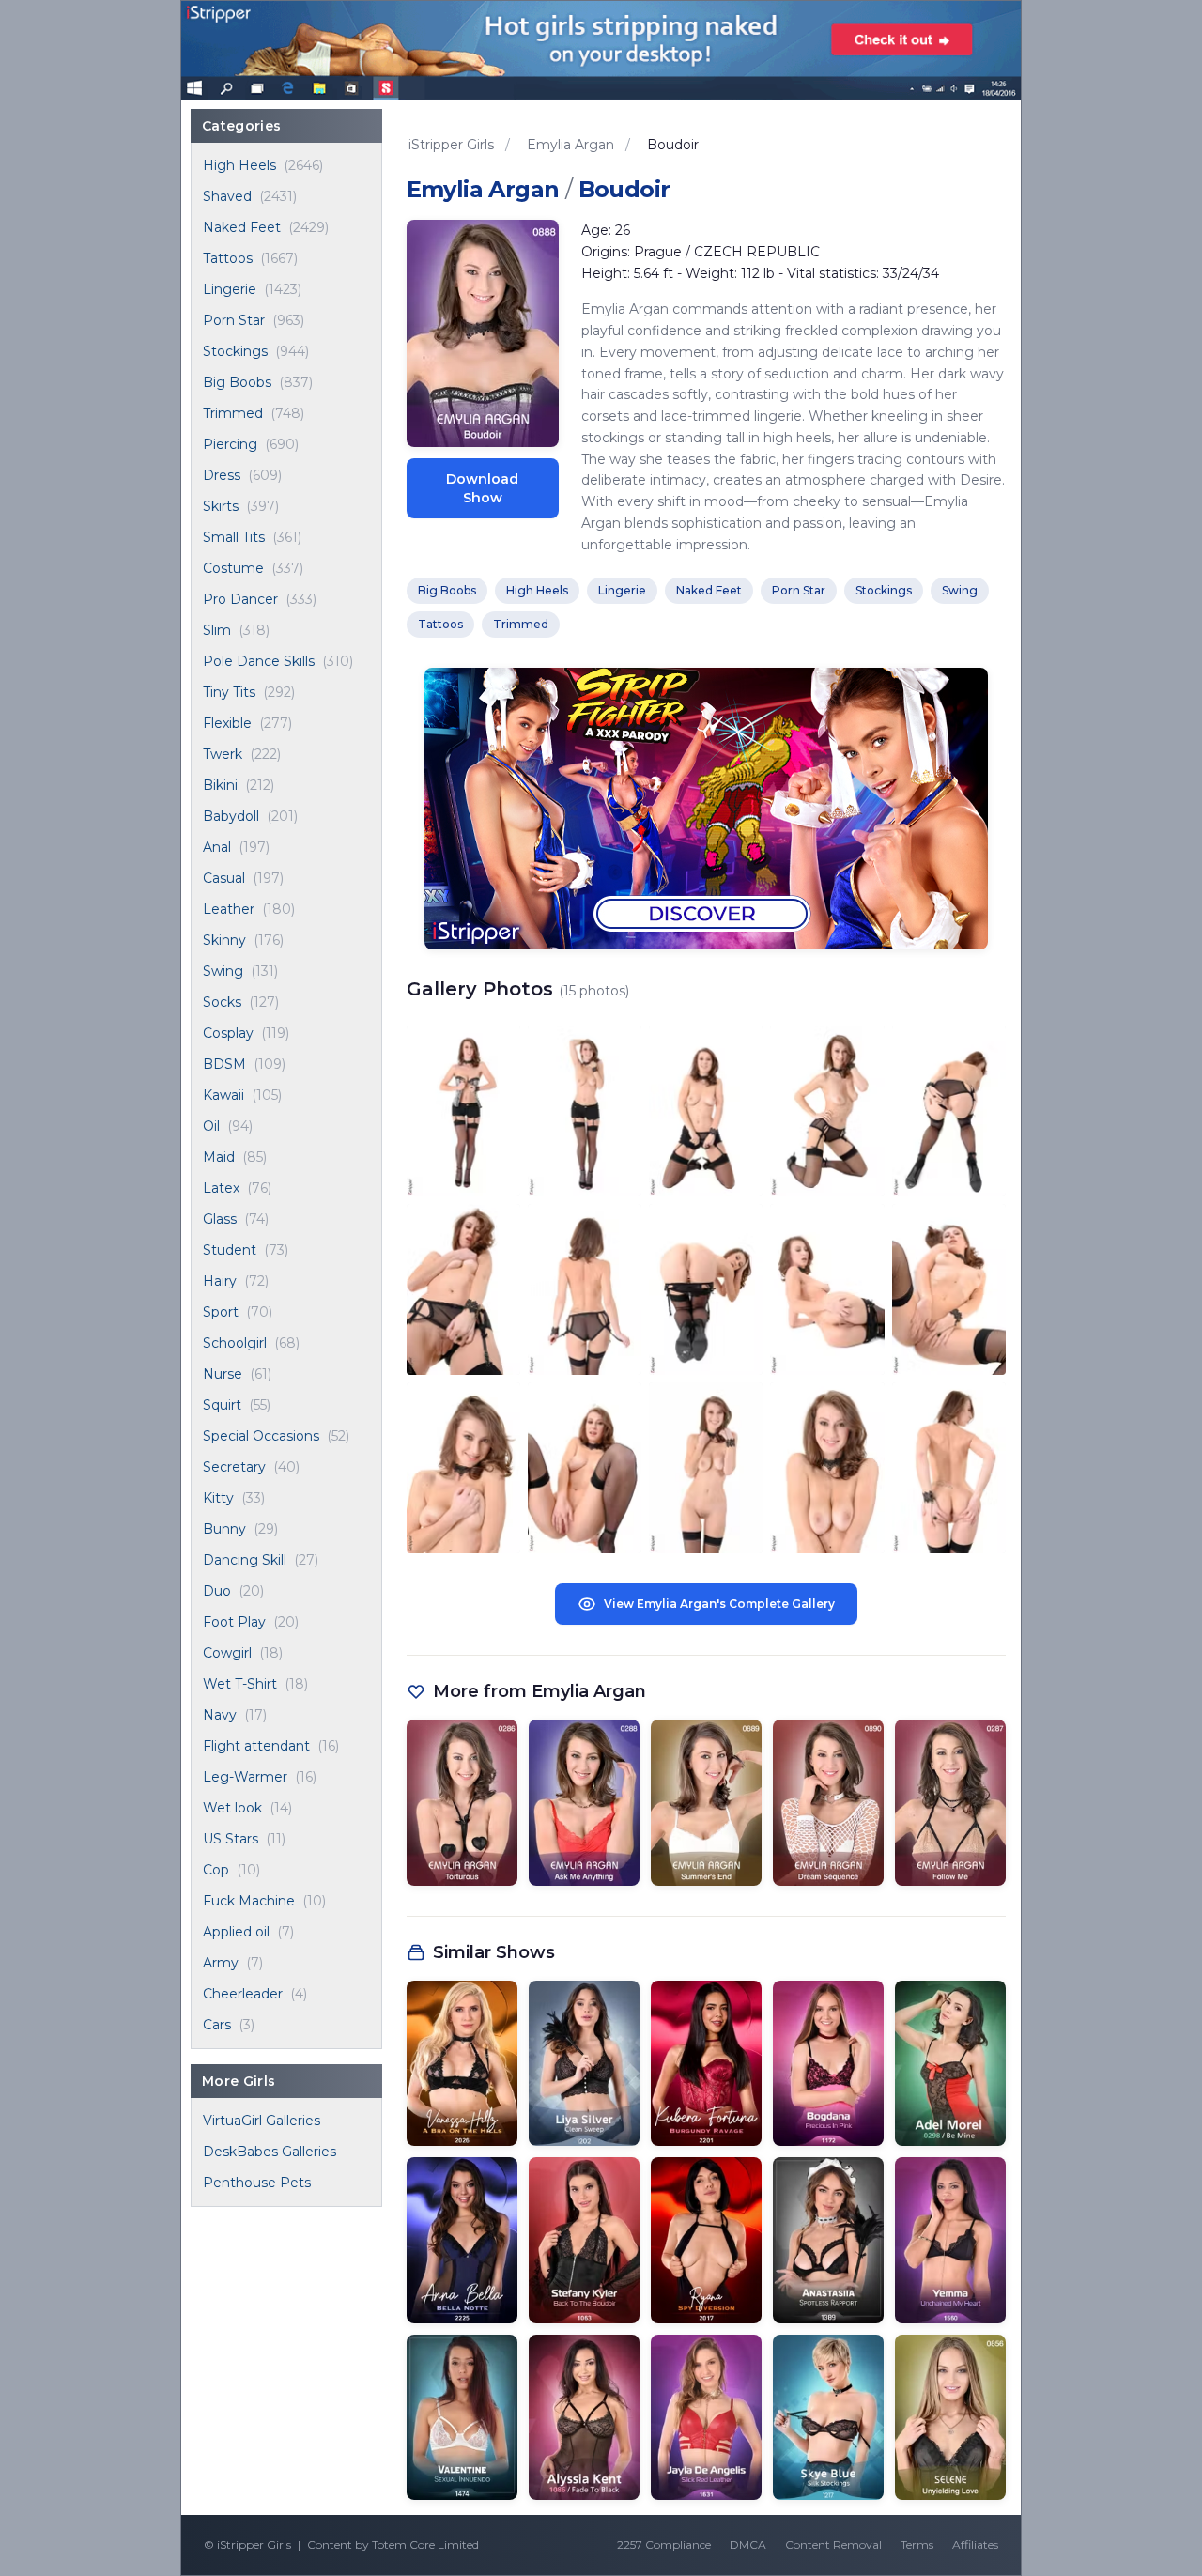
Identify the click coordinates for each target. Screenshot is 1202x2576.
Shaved (227, 196)
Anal (217, 847)
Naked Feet (242, 227)
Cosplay (228, 1033)
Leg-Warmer (245, 1777)
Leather (229, 909)
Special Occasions (261, 1436)
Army (221, 1963)
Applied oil (236, 1932)
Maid (219, 1157)
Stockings (235, 351)
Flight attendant (256, 1746)
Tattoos (228, 258)
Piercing (230, 444)
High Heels (239, 165)
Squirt (222, 1405)
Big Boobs (237, 382)
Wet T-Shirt (240, 1684)
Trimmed (233, 413)
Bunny (224, 1529)
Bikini (220, 785)
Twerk (223, 754)
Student (230, 1250)
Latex (221, 1188)
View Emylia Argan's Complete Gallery (719, 1604)
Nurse (223, 1374)
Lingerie (230, 289)
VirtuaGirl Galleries (262, 2121)
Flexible (227, 723)
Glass (220, 1219)
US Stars (231, 1839)
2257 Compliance (664, 2545)
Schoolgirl (235, 1343)
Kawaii (223, 1095)
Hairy (220, 1281)
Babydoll (231, 816)
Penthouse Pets (257, 2183)
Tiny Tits (229, 692)
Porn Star (234, 320)
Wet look (232, 1808)
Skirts (221, 506)
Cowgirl (227, 1653)
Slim (217, 630)
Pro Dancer (240, 599)
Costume (233, 568)
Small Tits (234, 537)
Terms (917, 2545)
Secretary (234, 1467)
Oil (211, 1126)
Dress (222, 475)
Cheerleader (243, 1994)
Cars (217, 2025)
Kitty (218, 1498)
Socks (222, 1002)
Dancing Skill (245, 1560)
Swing (223, 971)
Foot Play (234, 1622)
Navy (220, 1715)
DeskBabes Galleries (270, 2152)
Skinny (224, 940)
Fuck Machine (249, 1901)
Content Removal (833, 2545)
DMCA (748, 2545)
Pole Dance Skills (259, 661)
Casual (224, 878)
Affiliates (975, 2545)
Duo (217, 1591)
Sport (221, 1312)
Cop (216, 1870)
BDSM (224, 1064)
